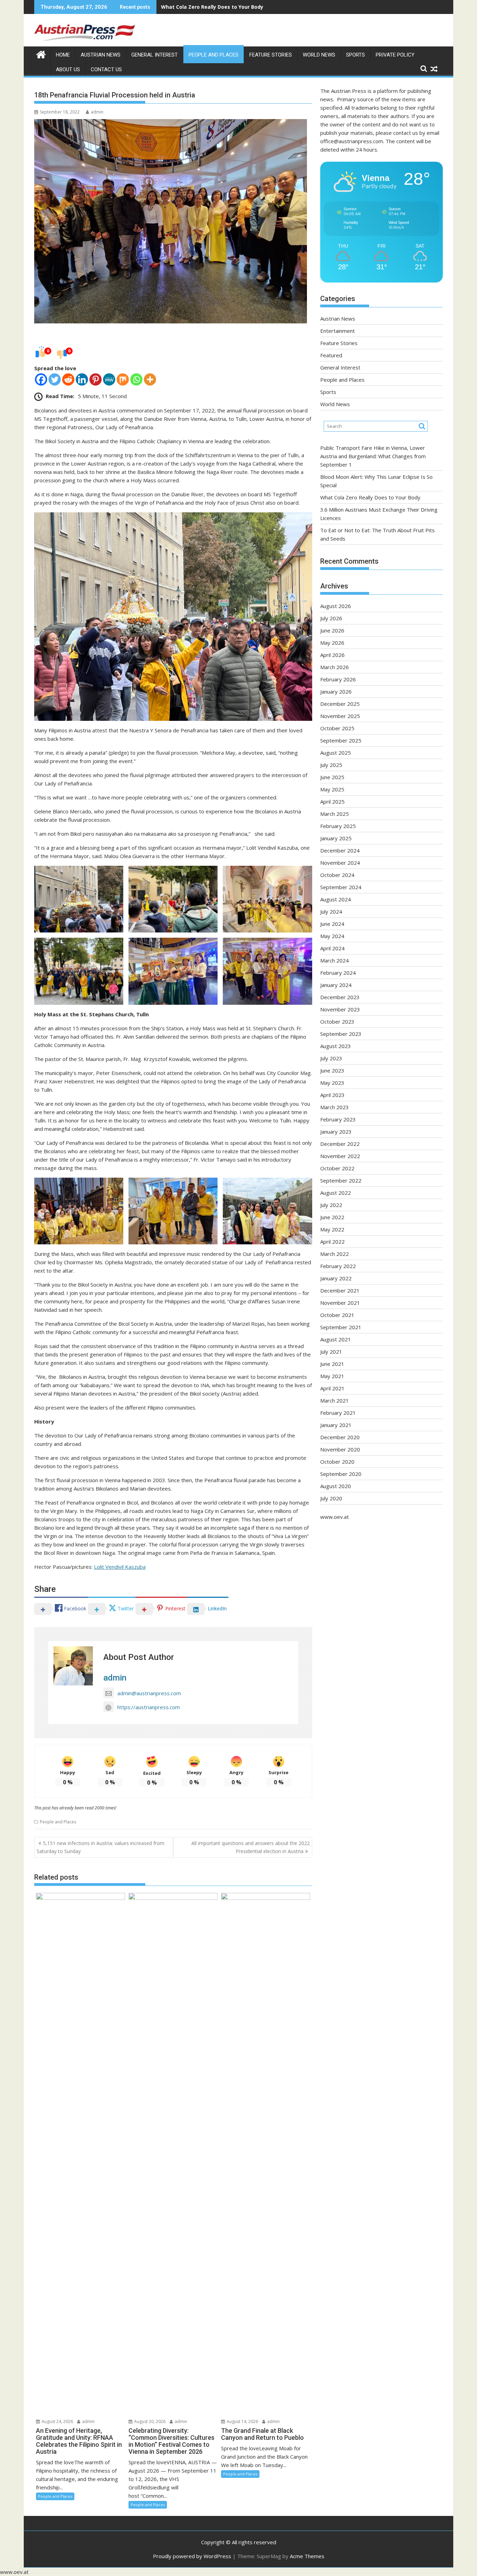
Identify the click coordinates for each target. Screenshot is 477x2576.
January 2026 (336, 691)
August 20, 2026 (149, 2421)
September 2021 (341, 1327)
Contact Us (106, 69)
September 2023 (341, 1034)
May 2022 (332, 1229)
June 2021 (332, 1364)
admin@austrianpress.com (149, 1693)
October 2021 (337, 1315)
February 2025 (338, 826)
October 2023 (337, 1022)
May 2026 (332, 643)
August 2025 (336, 753)
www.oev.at (335, 1517)
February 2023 (338, 1119)
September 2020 (341, 1474)
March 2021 (335, 1400)
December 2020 (340, 1437)
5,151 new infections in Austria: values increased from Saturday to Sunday (101, 1847)
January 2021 (336, 1425)
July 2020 (331, 1498)
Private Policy (395, 55)
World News (319, 55)
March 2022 (335, 1254)
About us (68, 69)
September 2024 (341, 887)
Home (63, 55)
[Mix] (123, 379)
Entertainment (337, 331)
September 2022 (341, 1180)
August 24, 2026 (57, 2421)
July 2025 (331, 765)
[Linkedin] (82, 379)
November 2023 (340, 1009)
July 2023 (331, 1058)
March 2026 (335, 667)
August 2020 (336, 1486)
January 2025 (336, 838)
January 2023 (336, 1132)
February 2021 (338, 1413)
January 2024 (336, 985)
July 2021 (331, 1352)
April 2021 (332, 1388)
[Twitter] (55, 379)
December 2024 (340, 850)
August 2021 (336, 1339)
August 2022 (336, 1193)
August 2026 (336, 606)
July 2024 (331, 912)
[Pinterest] (96, 379)
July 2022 (331, 1205)
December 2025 (340, 704)
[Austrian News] (41, 54)
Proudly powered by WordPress (192, 2556)
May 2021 (332, 1376)
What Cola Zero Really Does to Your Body (212, 7)
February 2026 (338, 679)
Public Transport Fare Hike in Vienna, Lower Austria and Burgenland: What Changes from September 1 (373, 456)
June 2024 (332, 924)
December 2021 (340, 1290)
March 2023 (335, 1107)
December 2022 (340, 1144)
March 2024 (335, 960)
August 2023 (336, 1046)
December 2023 (340, 997)
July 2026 (331, 618)
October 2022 (337, 1168)
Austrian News (101, 55)
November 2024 (340, 863)
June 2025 (332, 777)
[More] (150, 379)
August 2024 (336, 899)
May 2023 (332, 1083)
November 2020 (340, 1449)
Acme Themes (307, 2556)
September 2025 (341, 740)
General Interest (155, 55)
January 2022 (336, 1278)
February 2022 (338, 1266)
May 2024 (332, 936)
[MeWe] (109, 379)
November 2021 (340, 1303)
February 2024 (338, 973)
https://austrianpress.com (149, 1707)
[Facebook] (41, 379)
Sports (355, 55)
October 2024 (337, 875)
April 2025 (332, 802)
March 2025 (335, 814)
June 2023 (332, 1070)
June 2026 (332, 630)
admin (97, 112)
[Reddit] (68, 379)
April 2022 (332, 1242)
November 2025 (340, 716)
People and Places (214, 55)
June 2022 (332, 1217)
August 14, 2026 (242, 2421)
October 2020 (337, 1462)
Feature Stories (271, 55)
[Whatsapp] (136, 379)
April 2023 (332, 1095)
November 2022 (340, 1156)
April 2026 (332, 655)
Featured (331, 355)
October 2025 (337, 728)
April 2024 (332, 948)
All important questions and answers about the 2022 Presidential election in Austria (251, 1847)
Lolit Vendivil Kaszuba (120, 1567)
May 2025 (332, 789)
